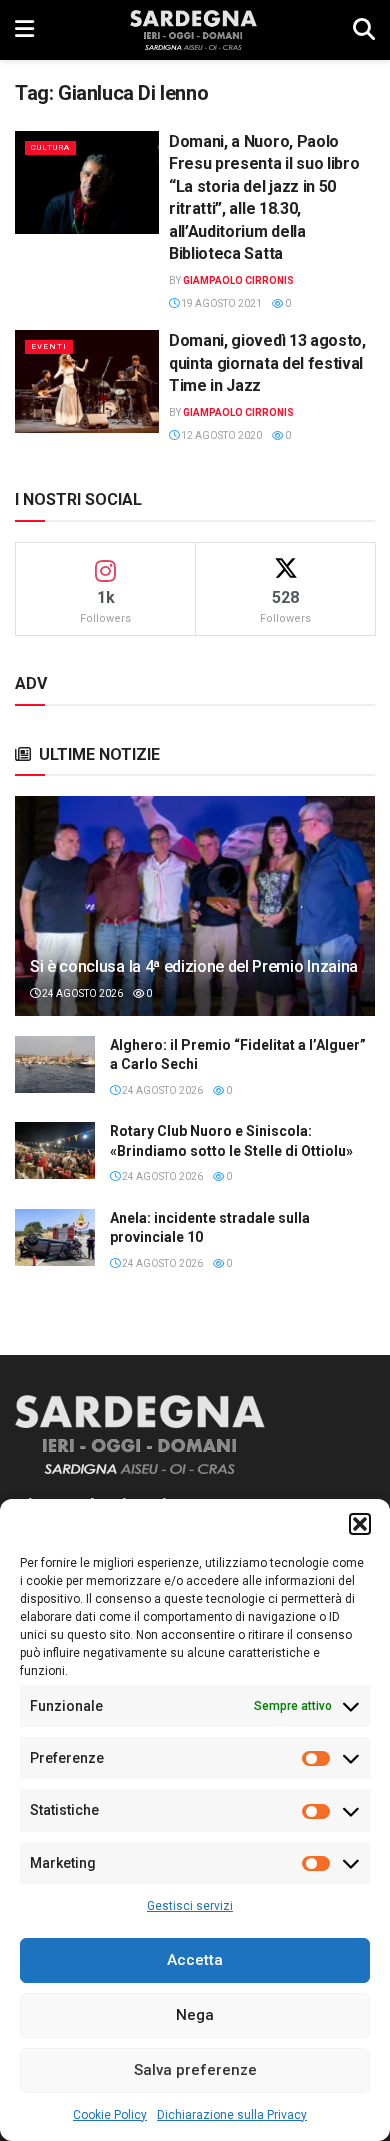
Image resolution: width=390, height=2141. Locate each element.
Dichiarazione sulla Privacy (232, 2115)
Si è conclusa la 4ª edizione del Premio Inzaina (194, 966)
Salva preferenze (195, 2070)
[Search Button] (364, 30)
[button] (360, 1524)
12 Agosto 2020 (220, 435)
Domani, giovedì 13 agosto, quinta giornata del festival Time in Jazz (267, 363)
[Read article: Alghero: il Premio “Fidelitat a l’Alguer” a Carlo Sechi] (55, 1064)
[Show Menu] (24, 30)
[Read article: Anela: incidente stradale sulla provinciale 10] (55, 1237)
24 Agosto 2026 (81, 993)
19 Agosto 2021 (220, 303)
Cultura (50, 147)
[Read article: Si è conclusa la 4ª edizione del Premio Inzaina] (195, 924)
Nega (195, 2015)
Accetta (195, 1960)
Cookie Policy (110, 2115)
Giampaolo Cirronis (238, 280)
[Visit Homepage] (193, 30)
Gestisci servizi (190, 1906)
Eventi (49, 346)
